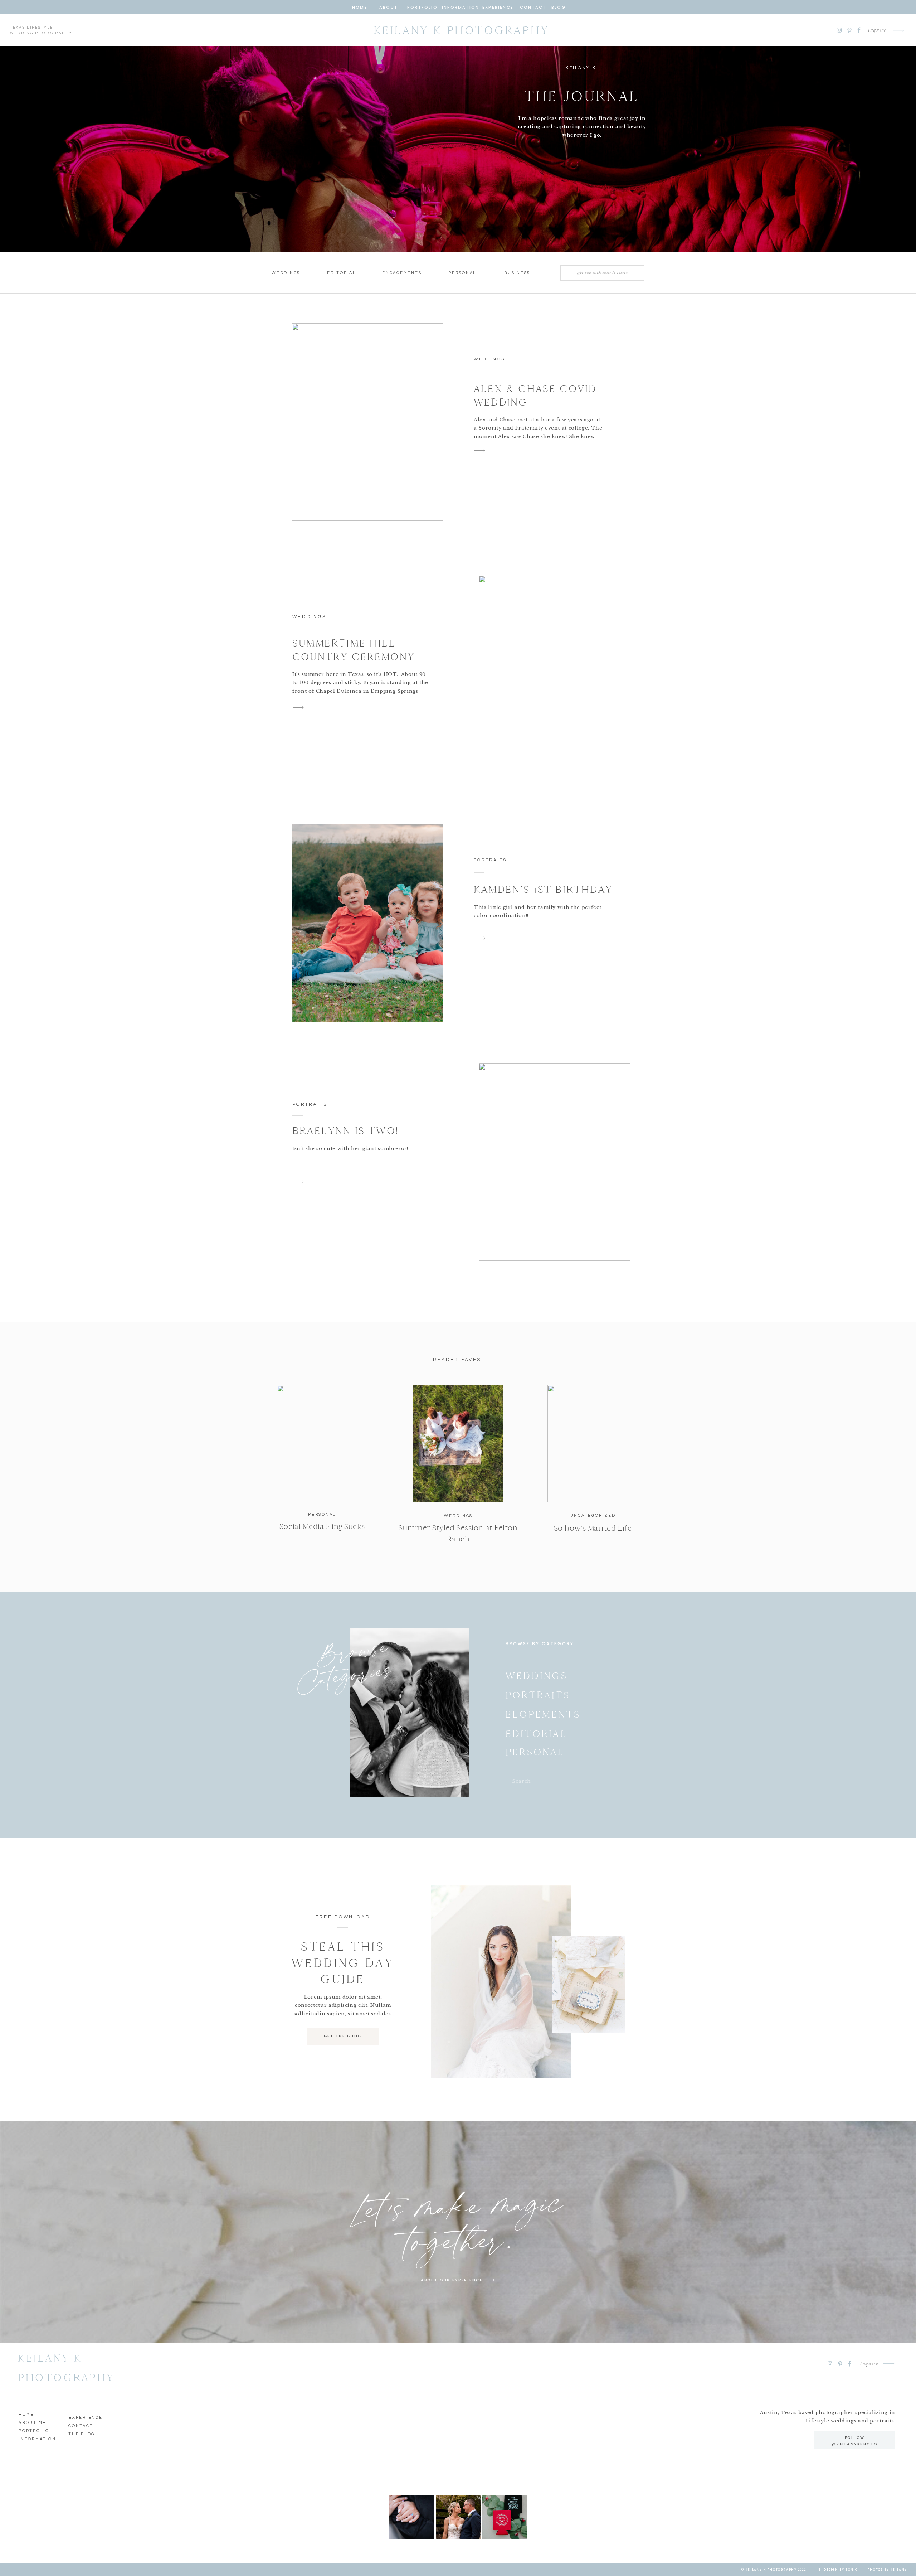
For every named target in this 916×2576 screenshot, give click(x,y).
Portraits (490, 860)
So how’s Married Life (593, 1528)
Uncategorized (593, 1515)
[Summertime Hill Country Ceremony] (554, 674)
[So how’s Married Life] (593, 1444)
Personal (322, 1514)
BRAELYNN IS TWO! (345, 1131)
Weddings (489, 359)
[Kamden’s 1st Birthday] (368, 923)
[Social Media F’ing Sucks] (322, 1444)
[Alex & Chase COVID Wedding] (368, 422)
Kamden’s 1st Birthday (543, 889)
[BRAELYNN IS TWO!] (554, 1162)
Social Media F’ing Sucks (322, 1526)
